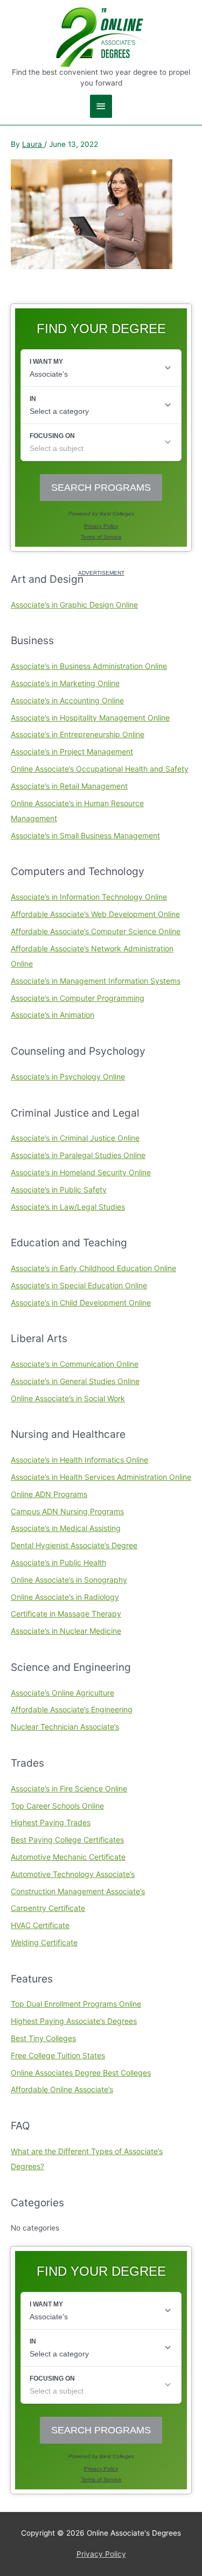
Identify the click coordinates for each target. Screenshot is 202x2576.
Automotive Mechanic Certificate (68, 1857)
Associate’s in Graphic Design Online (74, 605)
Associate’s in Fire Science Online (69, 1788)
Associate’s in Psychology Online (68, 1077)
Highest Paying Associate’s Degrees (74, 2021)
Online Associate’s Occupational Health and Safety (100, 769)
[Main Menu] (101, 106)
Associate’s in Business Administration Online (89, 666)
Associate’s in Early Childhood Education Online (93, 1268)
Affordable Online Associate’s (62, 2089)
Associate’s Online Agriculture (62, 1693)
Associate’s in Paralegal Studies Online (78, 1155)
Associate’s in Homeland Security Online (81, 1172)
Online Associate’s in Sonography (69, 1580)
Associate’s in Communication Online (75, 1364)
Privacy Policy (101, 2554)
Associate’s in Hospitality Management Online (90, 718)
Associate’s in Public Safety (59, 1190)
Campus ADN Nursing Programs (67, 1511)
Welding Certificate (44, 1942)
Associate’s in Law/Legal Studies (68, 1207)
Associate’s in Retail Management (69, 786)
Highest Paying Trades (51, 1822)
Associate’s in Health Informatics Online (79, 1460)
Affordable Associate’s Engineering (72, 1709)
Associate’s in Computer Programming (78, 998)
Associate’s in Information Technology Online (89, 897)
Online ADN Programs (49, 1494)
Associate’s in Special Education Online (79, 1285)
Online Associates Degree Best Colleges (81, 2073)
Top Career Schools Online (57, 1806)
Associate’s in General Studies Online (75, 1381)
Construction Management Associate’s (78, 1891)
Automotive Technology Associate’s (73, 1874)
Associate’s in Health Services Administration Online (101, 1477)
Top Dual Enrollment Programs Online (76, 2004)
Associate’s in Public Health (58, 1562)
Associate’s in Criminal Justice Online (75, 1138)
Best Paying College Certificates (67, 1840)
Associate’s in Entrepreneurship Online (78, 734)
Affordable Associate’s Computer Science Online (96, 931)
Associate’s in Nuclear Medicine (66, 1631)
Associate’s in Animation (53, 1015)
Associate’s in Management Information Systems (96, 981)
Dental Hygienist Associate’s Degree (74, 1545)
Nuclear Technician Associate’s (65, 1727)
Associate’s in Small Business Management (85, 835)
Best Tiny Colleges (43, 2038)
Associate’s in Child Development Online (81, 1303)
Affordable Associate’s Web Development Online (95, 914)
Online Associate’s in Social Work (68, 1398)
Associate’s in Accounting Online (67, 700)
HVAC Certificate (40, 1925)
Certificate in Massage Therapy (66, 1614)
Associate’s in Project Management (72, 751)
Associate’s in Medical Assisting (66, 1528)
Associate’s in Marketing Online (65, 683)
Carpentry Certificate (48, 1908)
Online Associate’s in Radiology (65, 1597)
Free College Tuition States (58, 2055)
